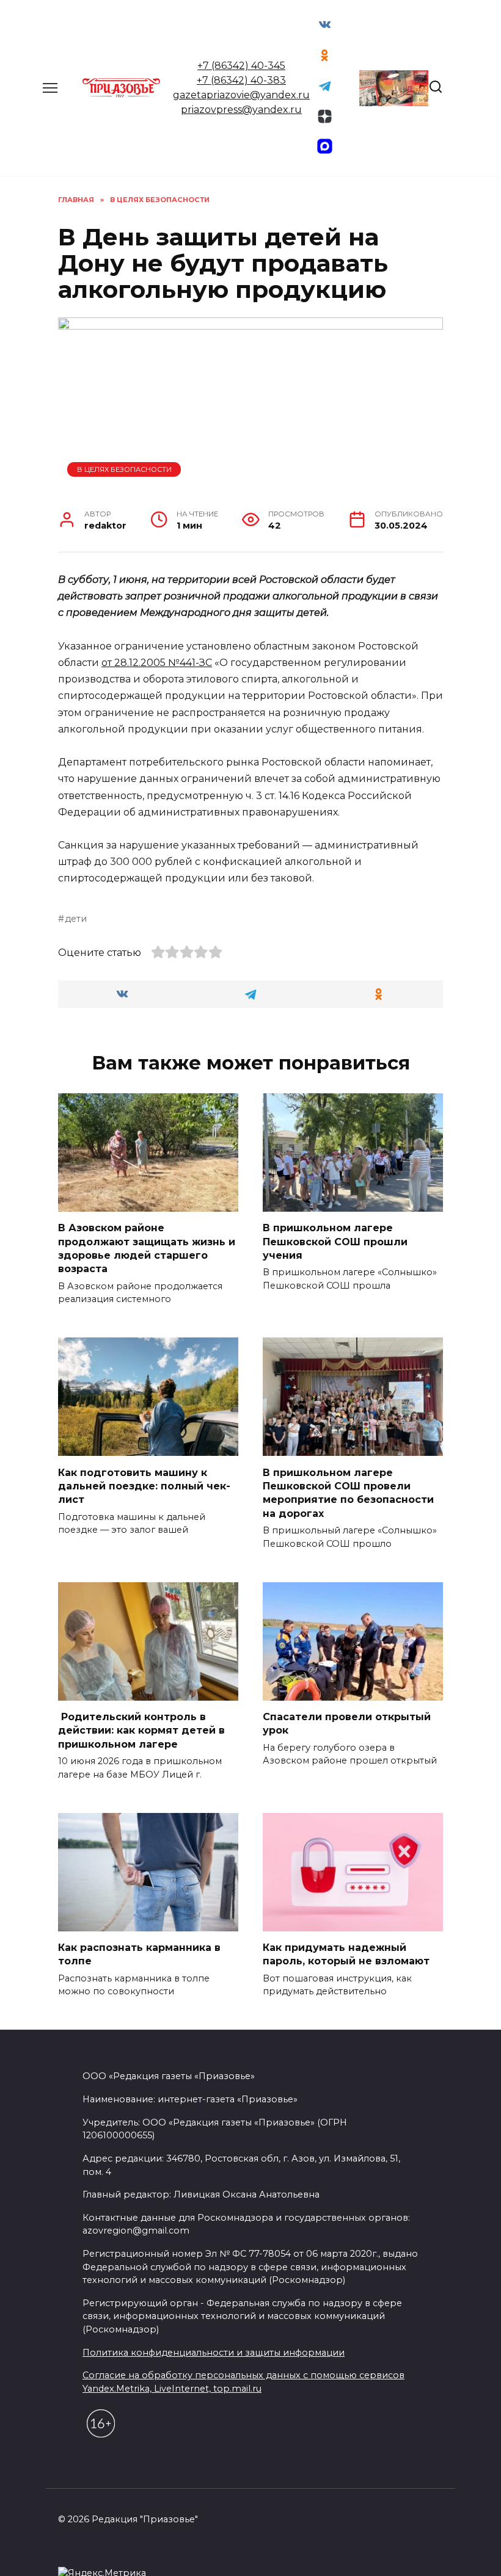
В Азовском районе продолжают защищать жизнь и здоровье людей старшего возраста (147, 1248)
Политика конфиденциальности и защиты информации (214, 2353)
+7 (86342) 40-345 (241, 66)
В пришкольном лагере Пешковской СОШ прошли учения (335, 1242)
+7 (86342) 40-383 (241, 80)
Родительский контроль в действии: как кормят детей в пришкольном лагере (141, 1731)
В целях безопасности (124, 469)
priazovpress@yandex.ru (241, 110)
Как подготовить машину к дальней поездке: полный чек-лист (144, 1486)
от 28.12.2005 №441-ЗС (157, 663)
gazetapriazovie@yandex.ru (241, 95)
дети (76, 919)
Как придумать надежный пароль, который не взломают (346, 1954)
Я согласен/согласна (254, 2558)
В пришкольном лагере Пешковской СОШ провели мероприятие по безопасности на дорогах (348, 1492)
